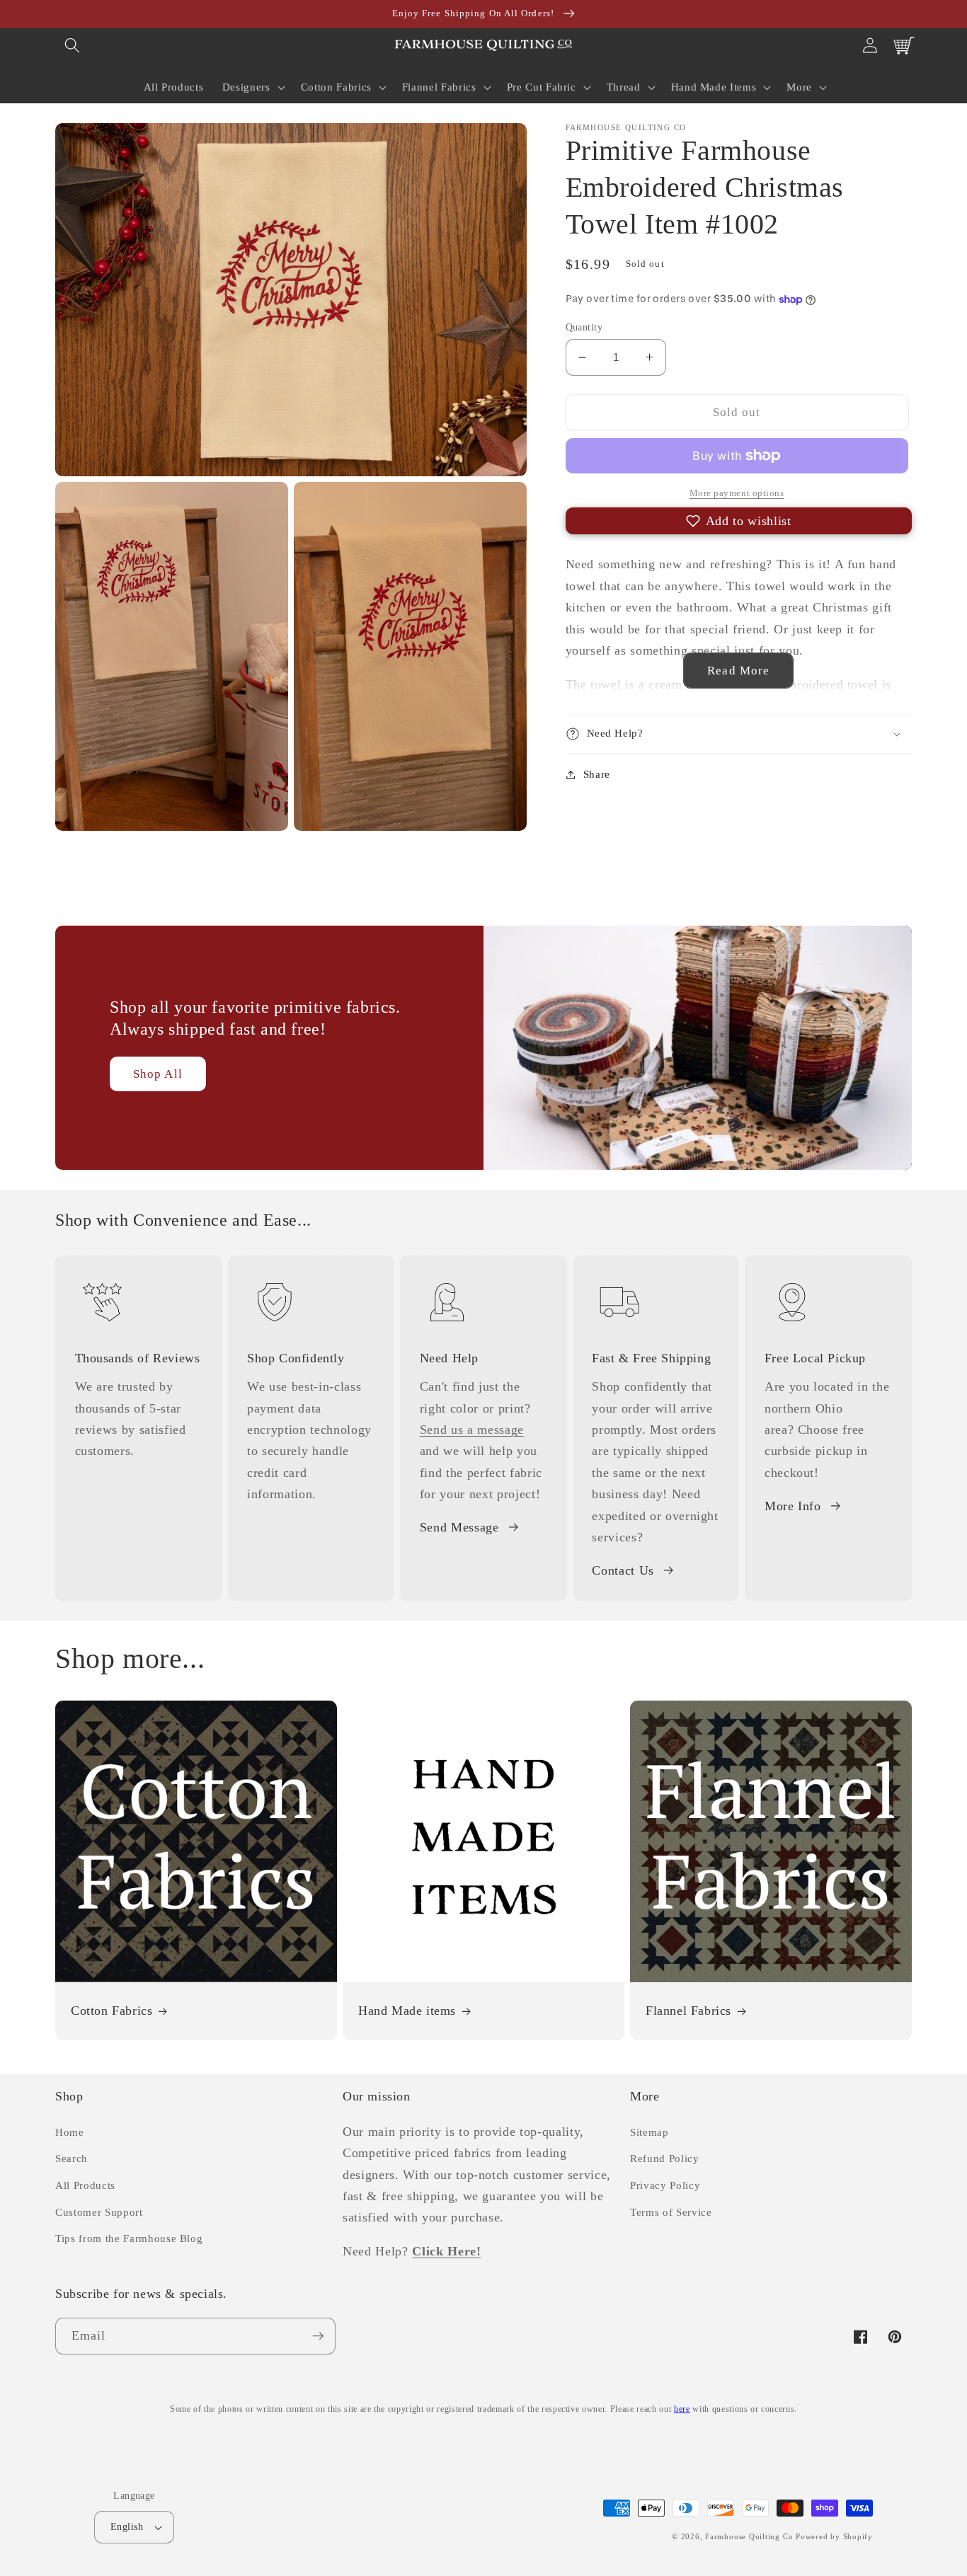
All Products (85, 2185)
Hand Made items (407, 2011)
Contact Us (623, 1570)
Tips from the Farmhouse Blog (129, 2238)
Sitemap (650, 2132)
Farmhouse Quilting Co (749, 2536)
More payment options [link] (737, 493)
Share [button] (597, 774)
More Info (793, 1506)
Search (71, 2158)
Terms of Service (671, 2212)
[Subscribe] (318, 2336)
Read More (738, 671)
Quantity (584, 327)
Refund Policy (665, 2158)
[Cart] (904, 45)
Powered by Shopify (834, 2536)
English (127, 2526)
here (682, 2409)
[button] (72, 45)
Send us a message (472, 1430)
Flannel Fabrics (688, 2011)
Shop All (158, 1074)
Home (70, 2132)
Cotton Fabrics (111, 2011)
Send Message (459, 1527)
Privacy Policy (665, 2185)
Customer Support (99, 2212)
